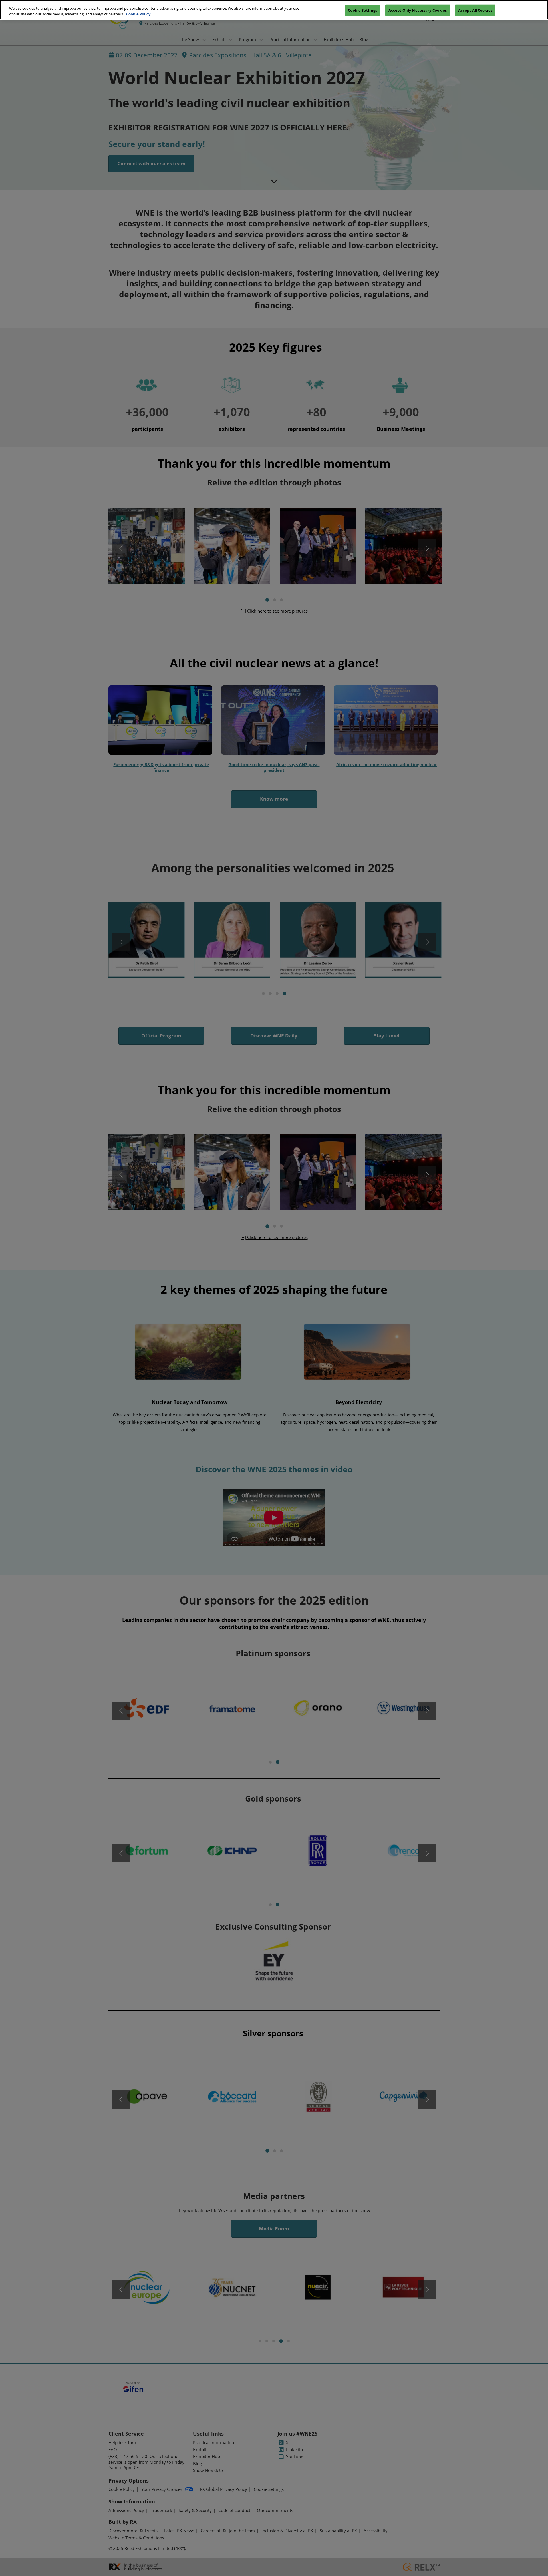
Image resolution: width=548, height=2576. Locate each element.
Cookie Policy (138, 14)
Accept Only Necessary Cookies (418, 10)
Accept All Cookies (475, 10)
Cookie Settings (362, 10)
